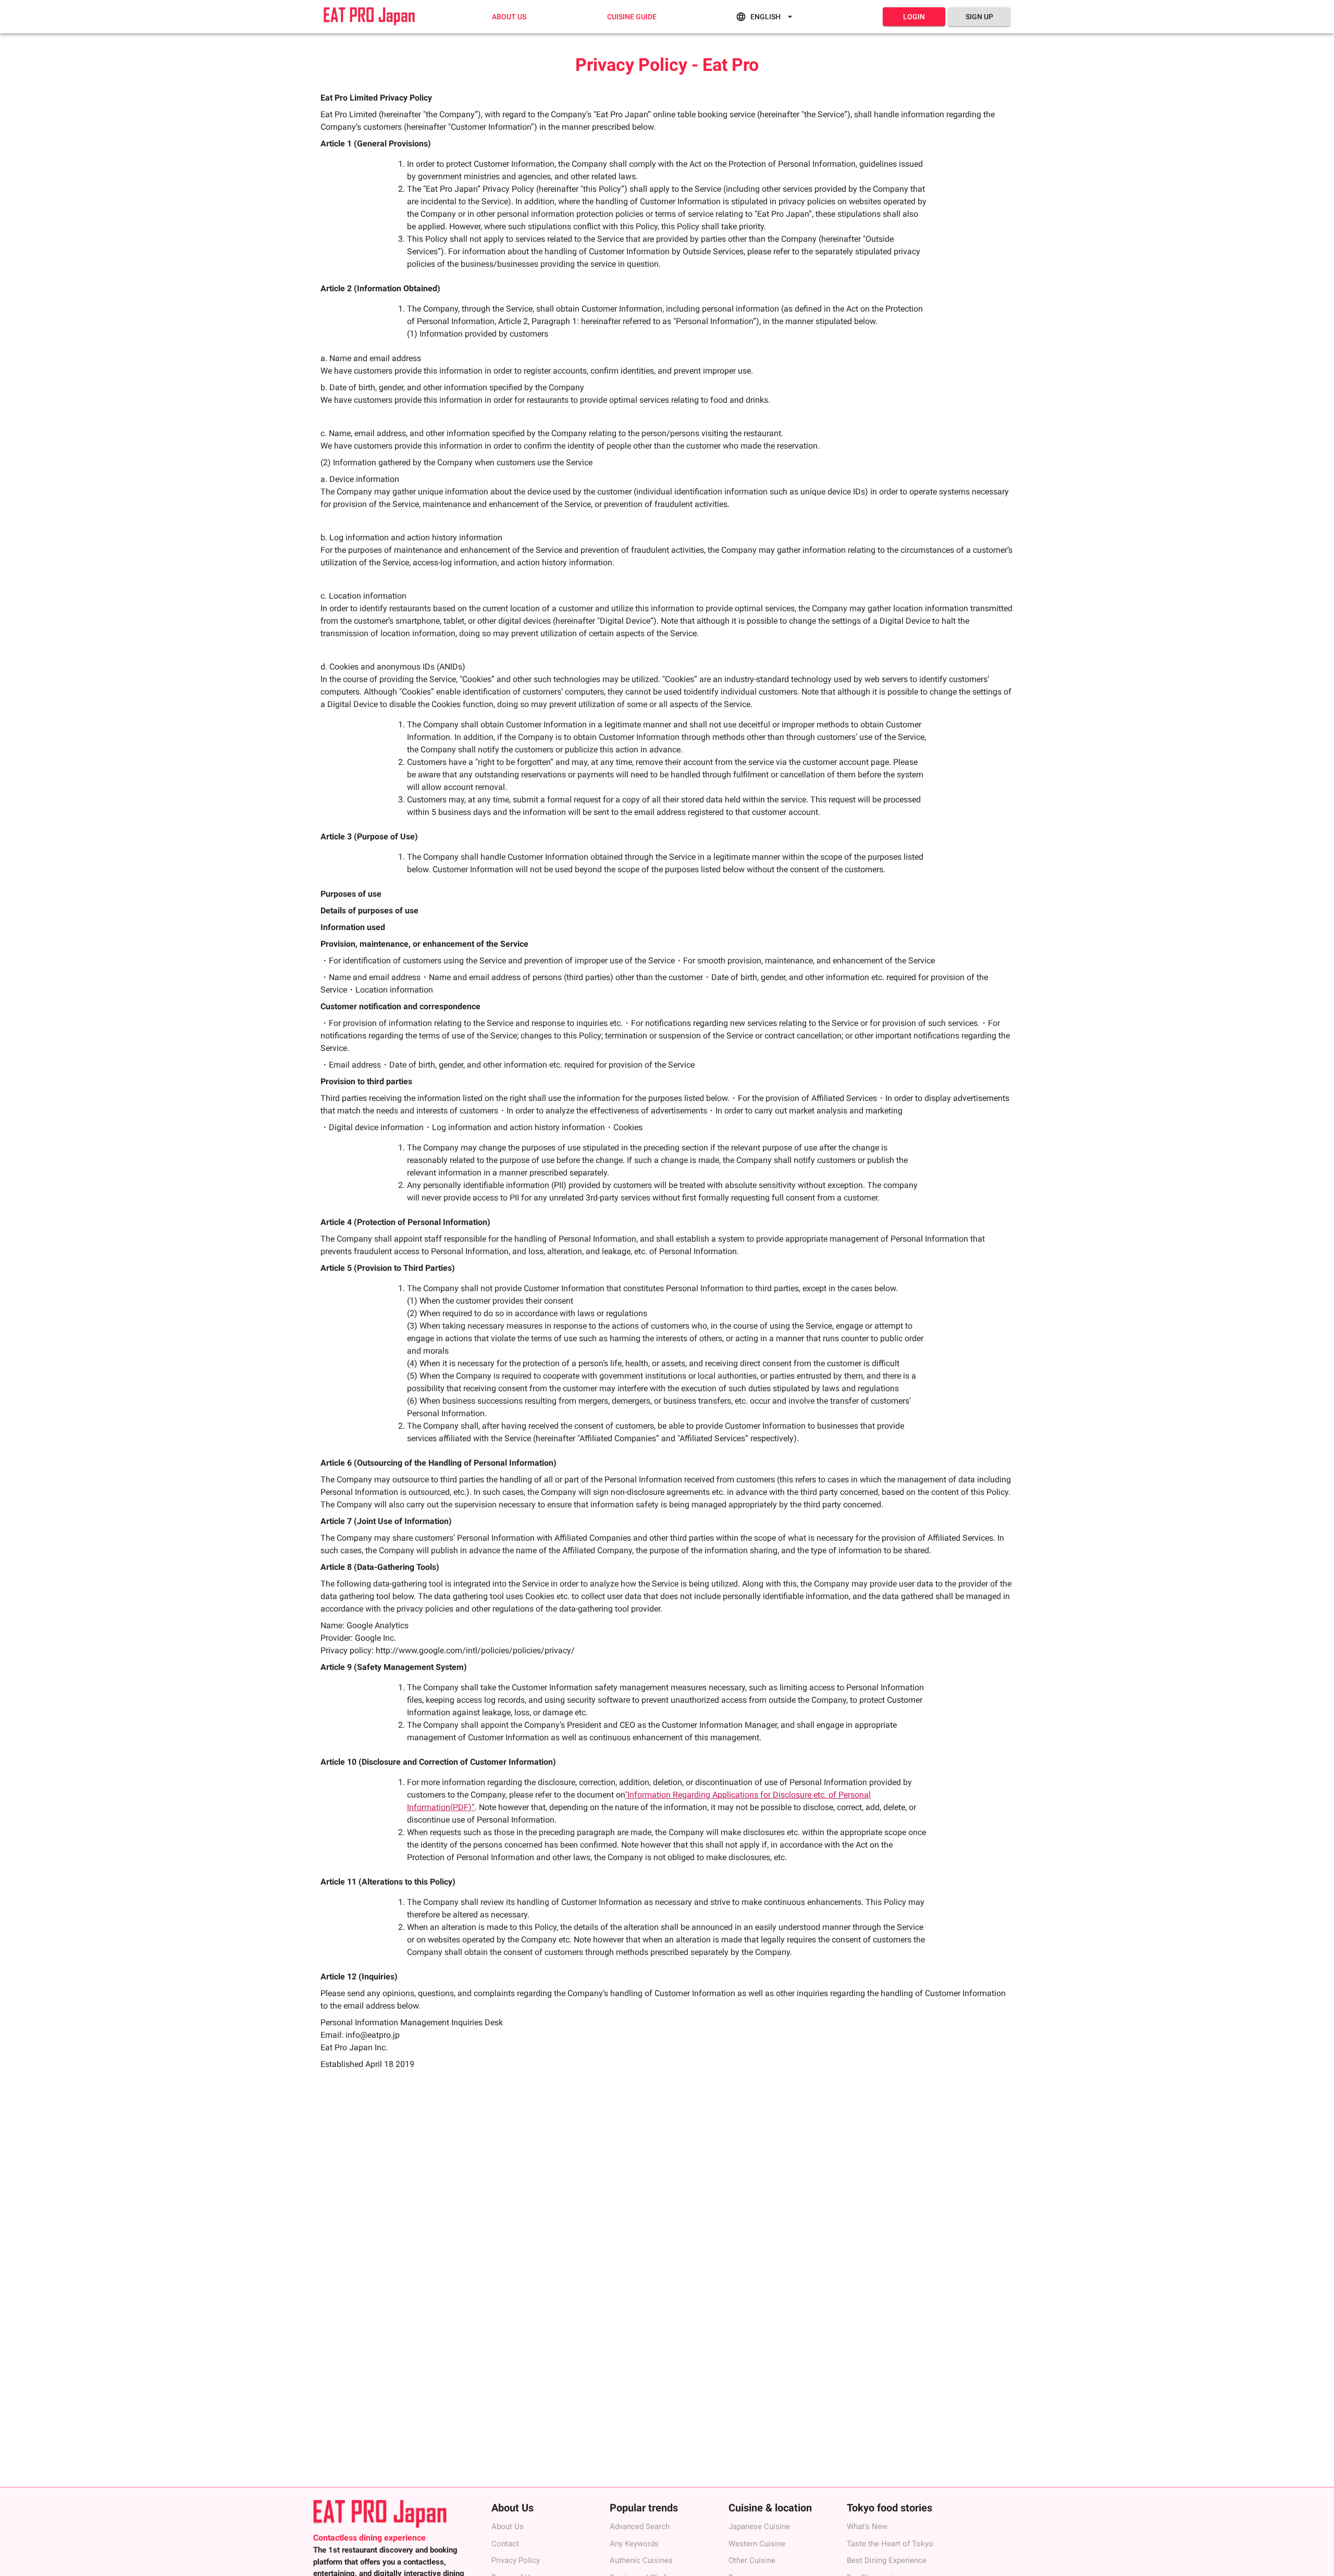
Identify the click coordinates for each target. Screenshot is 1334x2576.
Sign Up (979, 17)
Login (914, 17)
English (765, 17)
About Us (509, 17)
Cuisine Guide (632, 17)
